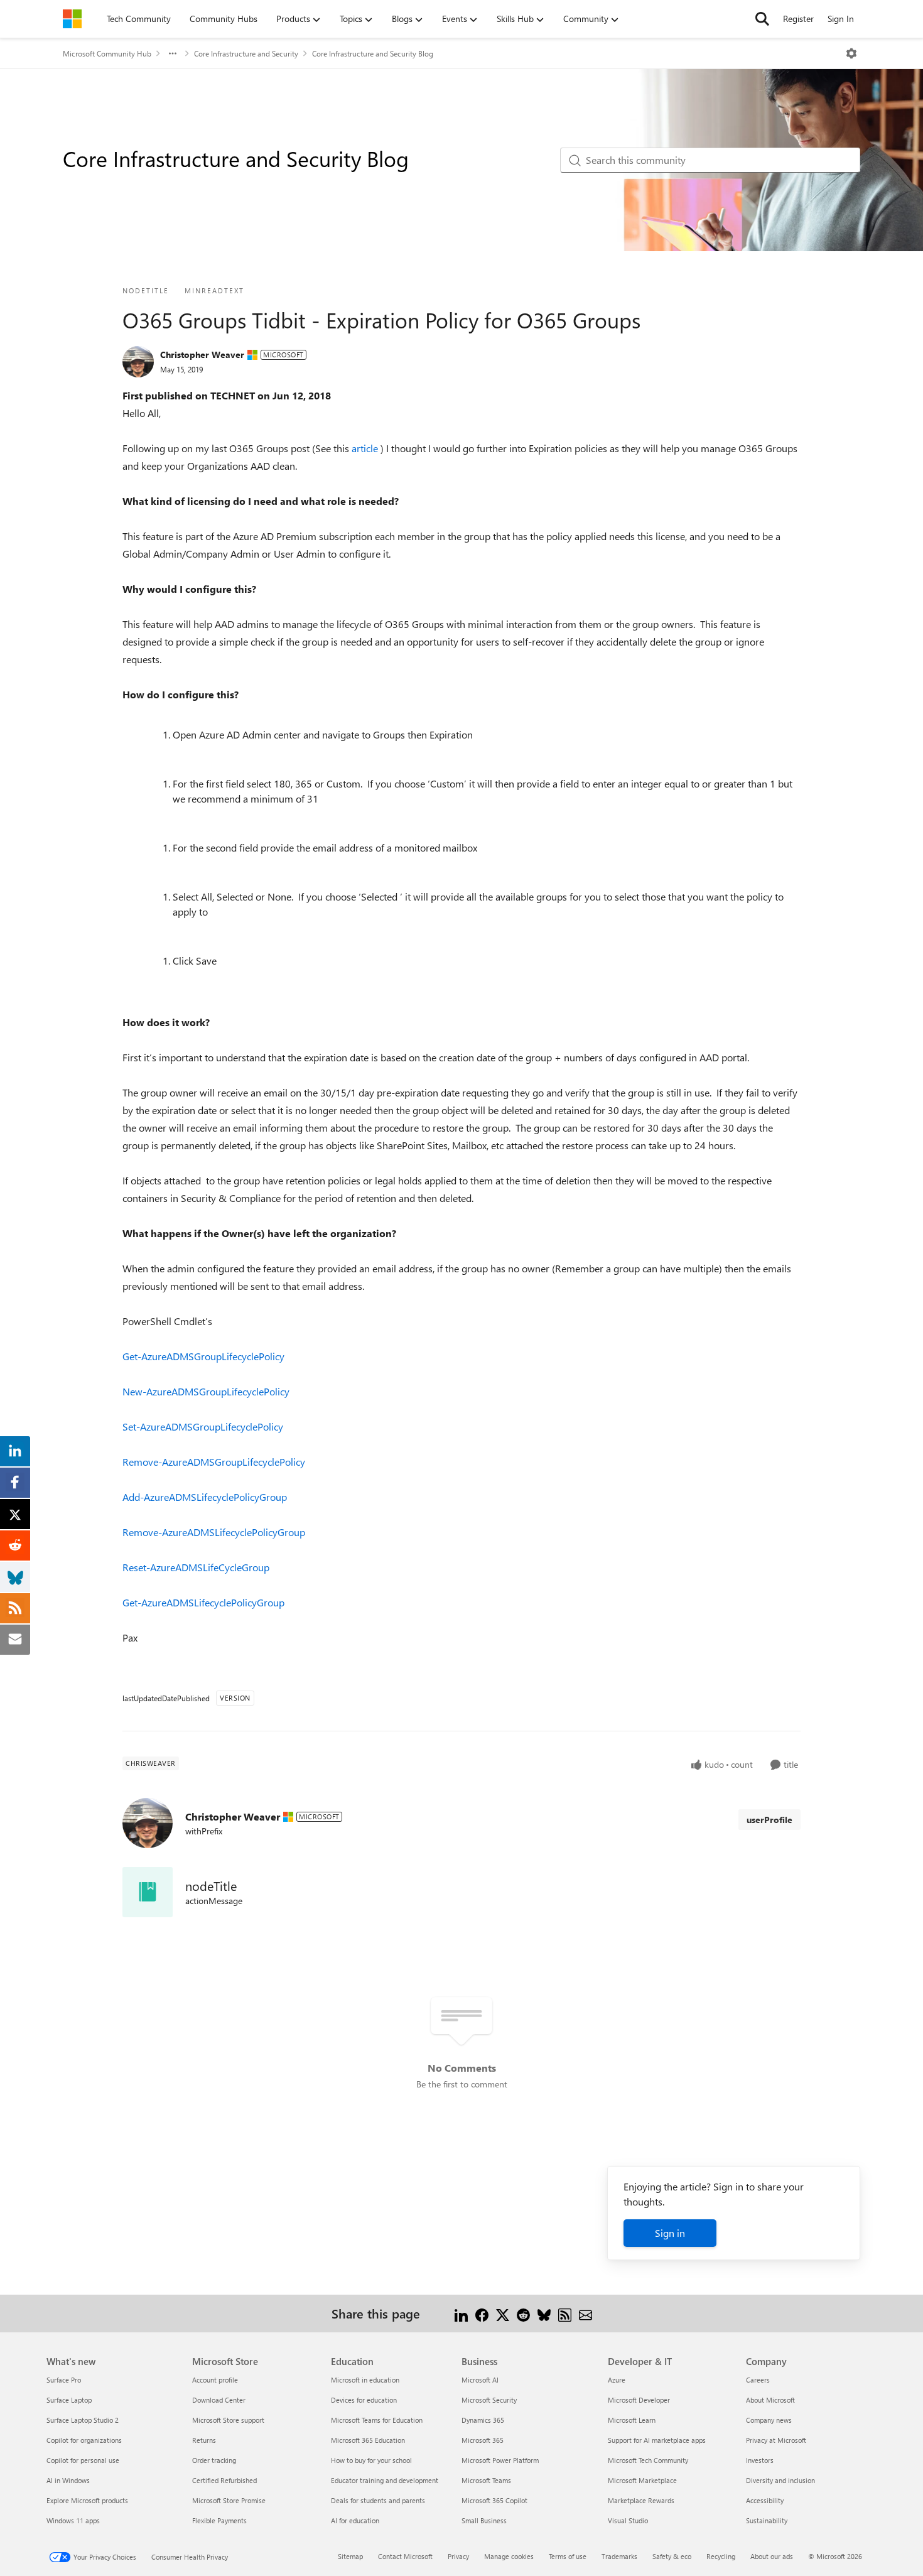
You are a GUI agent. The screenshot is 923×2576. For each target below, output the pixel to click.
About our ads (772, 2556)
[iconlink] (148, 1892)
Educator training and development (385, 2480)
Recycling (721, 2556)
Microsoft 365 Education (368, 2440)
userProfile (769, 1820)
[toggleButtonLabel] (851, 53)
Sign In (841, 19)
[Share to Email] (586, 2313)
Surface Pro (64, 2380)
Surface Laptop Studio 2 (83, 2420)
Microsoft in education (365, 2380)
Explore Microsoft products (87, 2500)
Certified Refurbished (224, 2480)
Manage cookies (509, 2556)
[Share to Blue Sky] (544, 2313)
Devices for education (364, 2400)
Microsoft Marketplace (642, 2480)
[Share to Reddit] (523, 2313)
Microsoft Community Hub (107, 53)
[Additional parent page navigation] (173, 53)
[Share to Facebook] (482, 2313)
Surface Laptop (69, 2400)
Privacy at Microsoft (776, 2440)
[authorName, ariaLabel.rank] (138, 362)
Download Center (219, 2400)
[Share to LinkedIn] (461, 2313)
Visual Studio (628, 2520)
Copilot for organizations (84, 2440)
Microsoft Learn (632, 2420)
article (366, 448)
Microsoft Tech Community (648, 2460)
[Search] (762, 19)
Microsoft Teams (486, 2480)
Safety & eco (672, 2556)
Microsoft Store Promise (229, 2500)
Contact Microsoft (405, 2556)
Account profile (215, 2380)
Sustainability (767, 2520)
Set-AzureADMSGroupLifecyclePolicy (203, 1426)
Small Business (484, 2520)
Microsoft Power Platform (500, 2460)
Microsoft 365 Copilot (494, 2500)
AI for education (355, 2520)
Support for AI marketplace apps (657, 2440)
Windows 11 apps (73, 2520)
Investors (760, 2460)
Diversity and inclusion (780, 2480)
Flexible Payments (219, 2520)
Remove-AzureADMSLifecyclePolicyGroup (214, 1532)
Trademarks (619, 2556)
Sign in (670, 2233)
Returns (204, 2440)
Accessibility (765, 2500)
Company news (769, 2420)
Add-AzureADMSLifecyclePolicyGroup (205, 1497)
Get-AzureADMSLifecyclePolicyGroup (203, 1602)
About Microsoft (770, 2400)
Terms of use (568, 2556)
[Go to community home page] (72, 19)
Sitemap (350, 2556)
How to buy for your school (371, 2460)
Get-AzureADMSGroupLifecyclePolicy (203, 1356)
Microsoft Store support (228, 2420)
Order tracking (214, 2460)
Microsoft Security (489, 2400)
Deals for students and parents (378, 2500)
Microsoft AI (480, 2380)
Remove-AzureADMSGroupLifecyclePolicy (214, 1462)
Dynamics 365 (483, 2420)
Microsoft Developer (639, 2400)
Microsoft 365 (483, 2440)
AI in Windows (68, 2480)
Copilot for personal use (83, 2460)
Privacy (458, 2556)
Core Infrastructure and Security (246, 53)
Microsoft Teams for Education (377, 2420)
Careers (758, 2380)
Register (798, 19)
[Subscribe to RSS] (565, 2313)
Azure (617, 2380)
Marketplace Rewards (641, 2500)
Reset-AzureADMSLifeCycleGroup (196, 1567)
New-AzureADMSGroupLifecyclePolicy (206, 1391)
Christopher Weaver (202, 354)
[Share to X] (503, 2313)
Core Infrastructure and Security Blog (373, 53)
